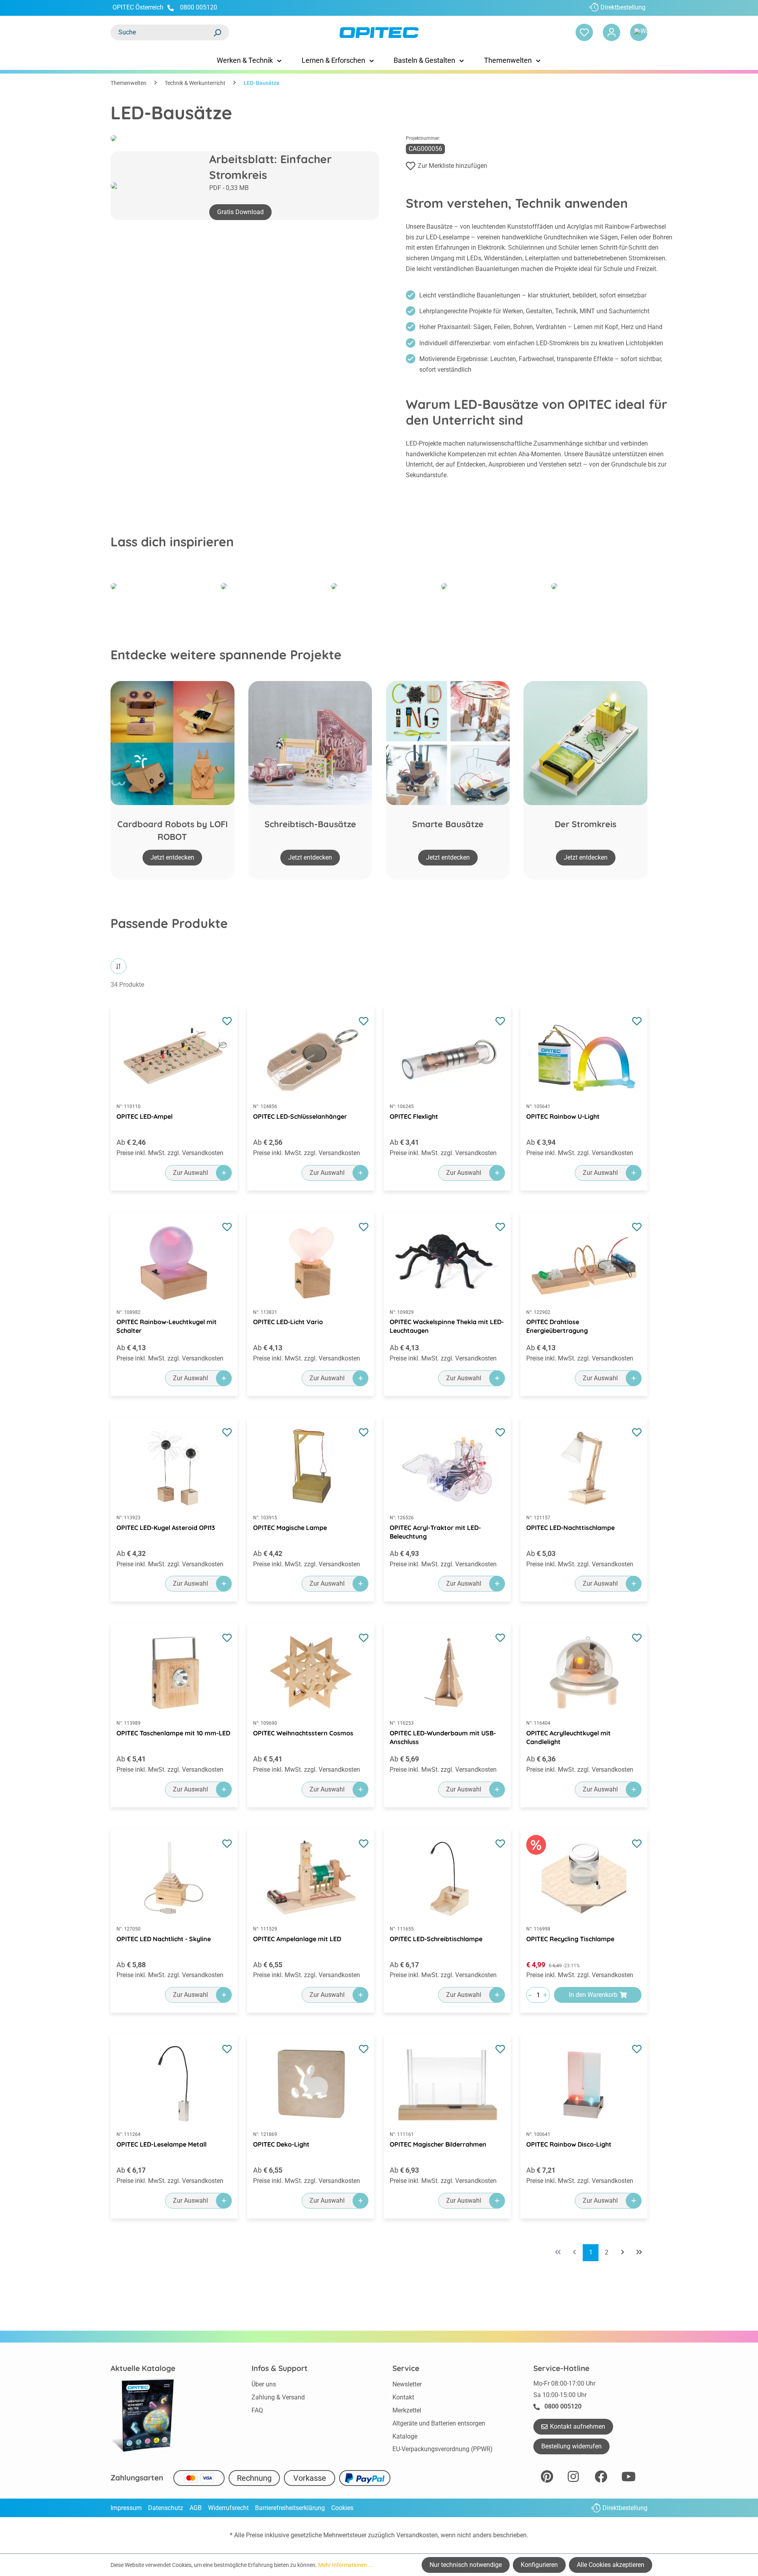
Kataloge (405, 2436)
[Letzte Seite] (639, 2253)
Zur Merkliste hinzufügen (452, 166)
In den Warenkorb (593, 1995)
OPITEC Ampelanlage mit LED (297, 1939)
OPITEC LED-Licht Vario (288, 1322)
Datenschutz (166, 2508)
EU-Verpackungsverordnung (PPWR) (443, 2449)
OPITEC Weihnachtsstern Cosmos (303, 1733)
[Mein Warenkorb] (639, 32)
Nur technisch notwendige (466, 2565)
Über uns (264, 2384)
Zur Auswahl (190, 1173)
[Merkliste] (584, 32)
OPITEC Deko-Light (281, 2144)
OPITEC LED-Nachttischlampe (570, 1528)
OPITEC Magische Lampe (290, 1528)
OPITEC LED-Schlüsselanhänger (300, 1116)
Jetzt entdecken (172, 857)
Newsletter (407, 2384)
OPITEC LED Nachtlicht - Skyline (164, 1939)
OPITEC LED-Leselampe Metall (161, 2144)
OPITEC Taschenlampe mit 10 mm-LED (173, 1733)
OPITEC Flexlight (414, 1116)
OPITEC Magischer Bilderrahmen (438, 2144)
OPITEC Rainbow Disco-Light (569, 2144)
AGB (196, 2508)
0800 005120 (198, 7)
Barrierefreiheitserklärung (290, 2508)
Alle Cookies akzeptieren (611, 2565)
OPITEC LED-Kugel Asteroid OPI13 (166, 1528)
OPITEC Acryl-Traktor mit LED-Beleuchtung (435, 1532)
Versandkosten (417, 2535)
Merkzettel (407, 2410)
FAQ (257, 2410)
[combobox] (162, 32)
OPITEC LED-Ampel (144, 1116)
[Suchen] (217, 32)
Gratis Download (240, 212)
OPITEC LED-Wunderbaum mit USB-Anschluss (443, 1737)
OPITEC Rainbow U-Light (563, 1116)
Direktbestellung (623, 7)
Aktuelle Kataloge (143, 2368)
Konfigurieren (539, 2565)
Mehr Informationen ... (346, 2565)
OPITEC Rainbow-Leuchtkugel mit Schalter (167, 1326)
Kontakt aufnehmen (578, 2426)
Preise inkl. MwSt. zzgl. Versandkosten (170, 1153)
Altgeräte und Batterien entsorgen (439, 2423)
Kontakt (403, 2397)
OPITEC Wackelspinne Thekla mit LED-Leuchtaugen (447, 1326)
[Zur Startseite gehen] (379, 33)
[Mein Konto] (612, 32)
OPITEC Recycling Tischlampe (570, 1939)
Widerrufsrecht (228, 2508)
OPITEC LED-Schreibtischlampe (436, 1939)
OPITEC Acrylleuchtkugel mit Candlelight (568, 1737)
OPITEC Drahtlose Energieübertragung (557, 1326)
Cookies (342, 2508)
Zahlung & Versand (278, 2397)
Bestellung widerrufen (571, 2446)
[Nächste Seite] (623, 2253)
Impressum (126, 2508)
